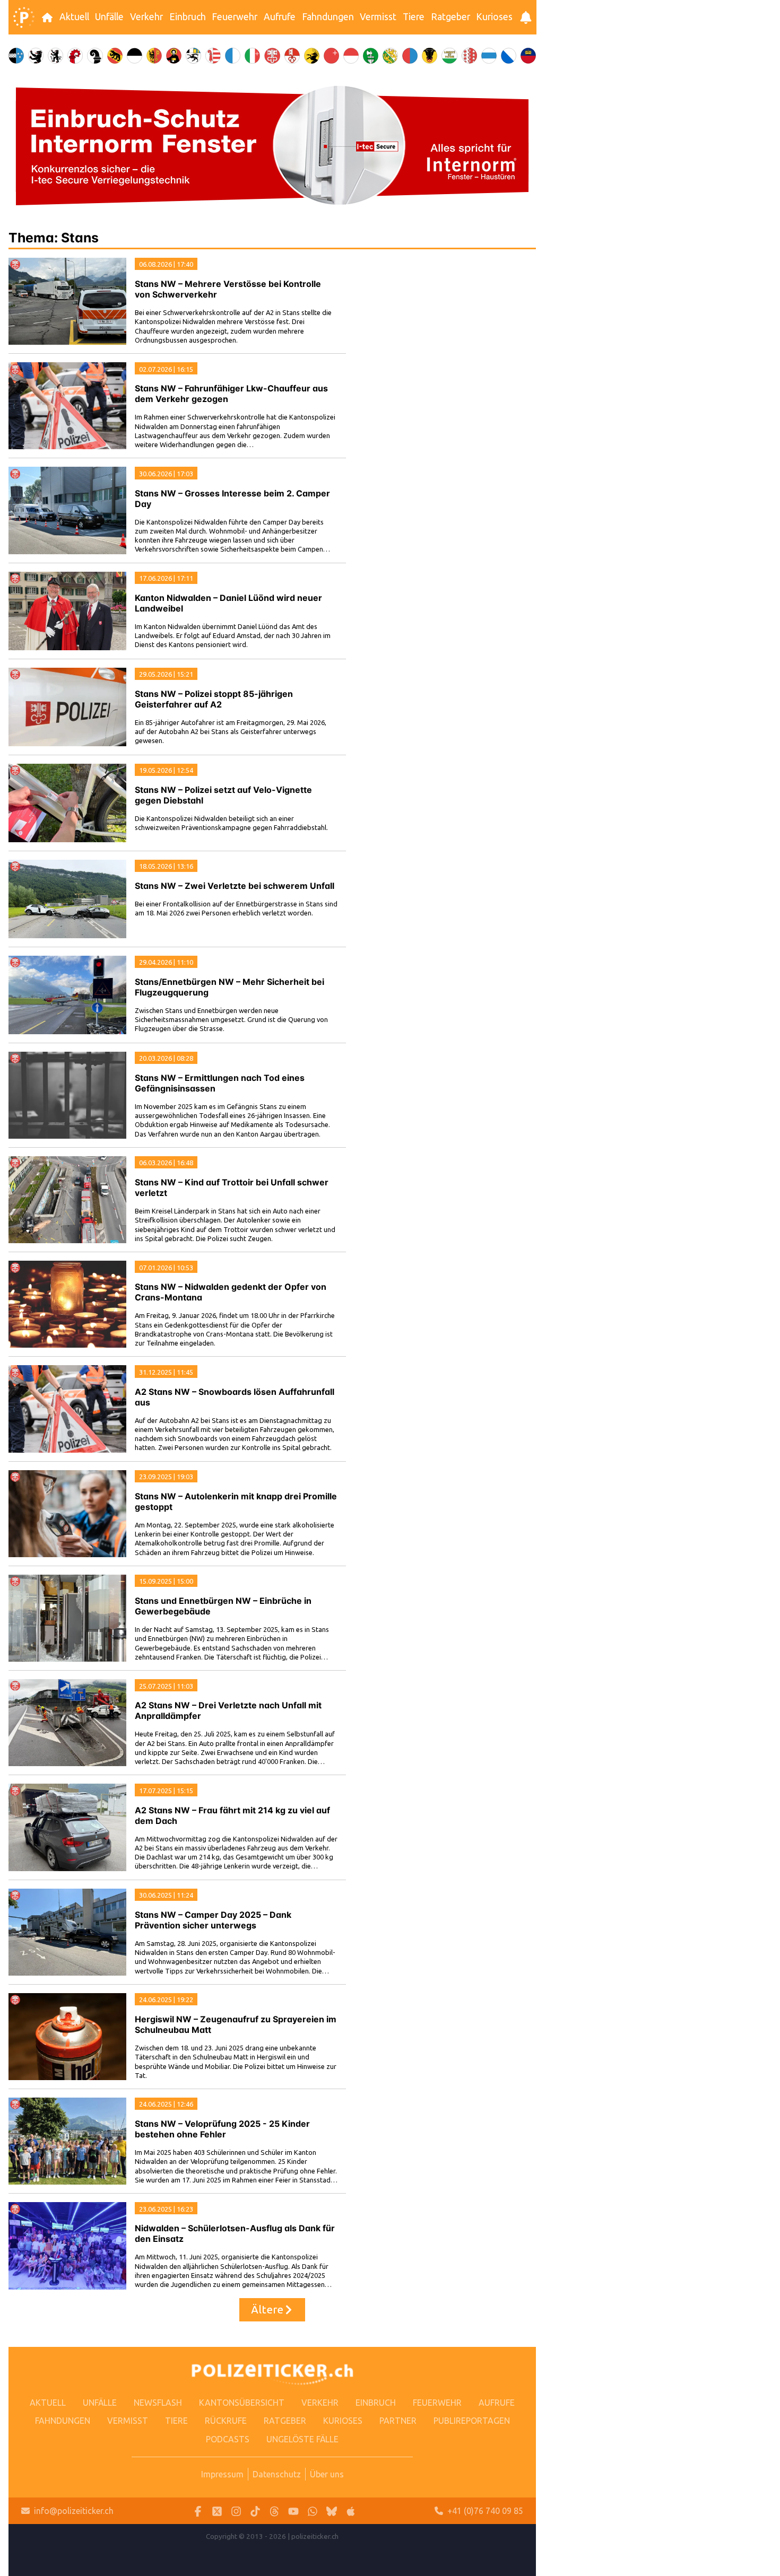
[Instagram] (236, 2511)
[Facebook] (198, 2511)
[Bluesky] (332, 2511)
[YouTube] (293, 2511)
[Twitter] (217, 2511)
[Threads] (274, 2511)
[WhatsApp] (313, 2511)
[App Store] (351, 2511)
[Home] (24, 18)
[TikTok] (255, 2511)
